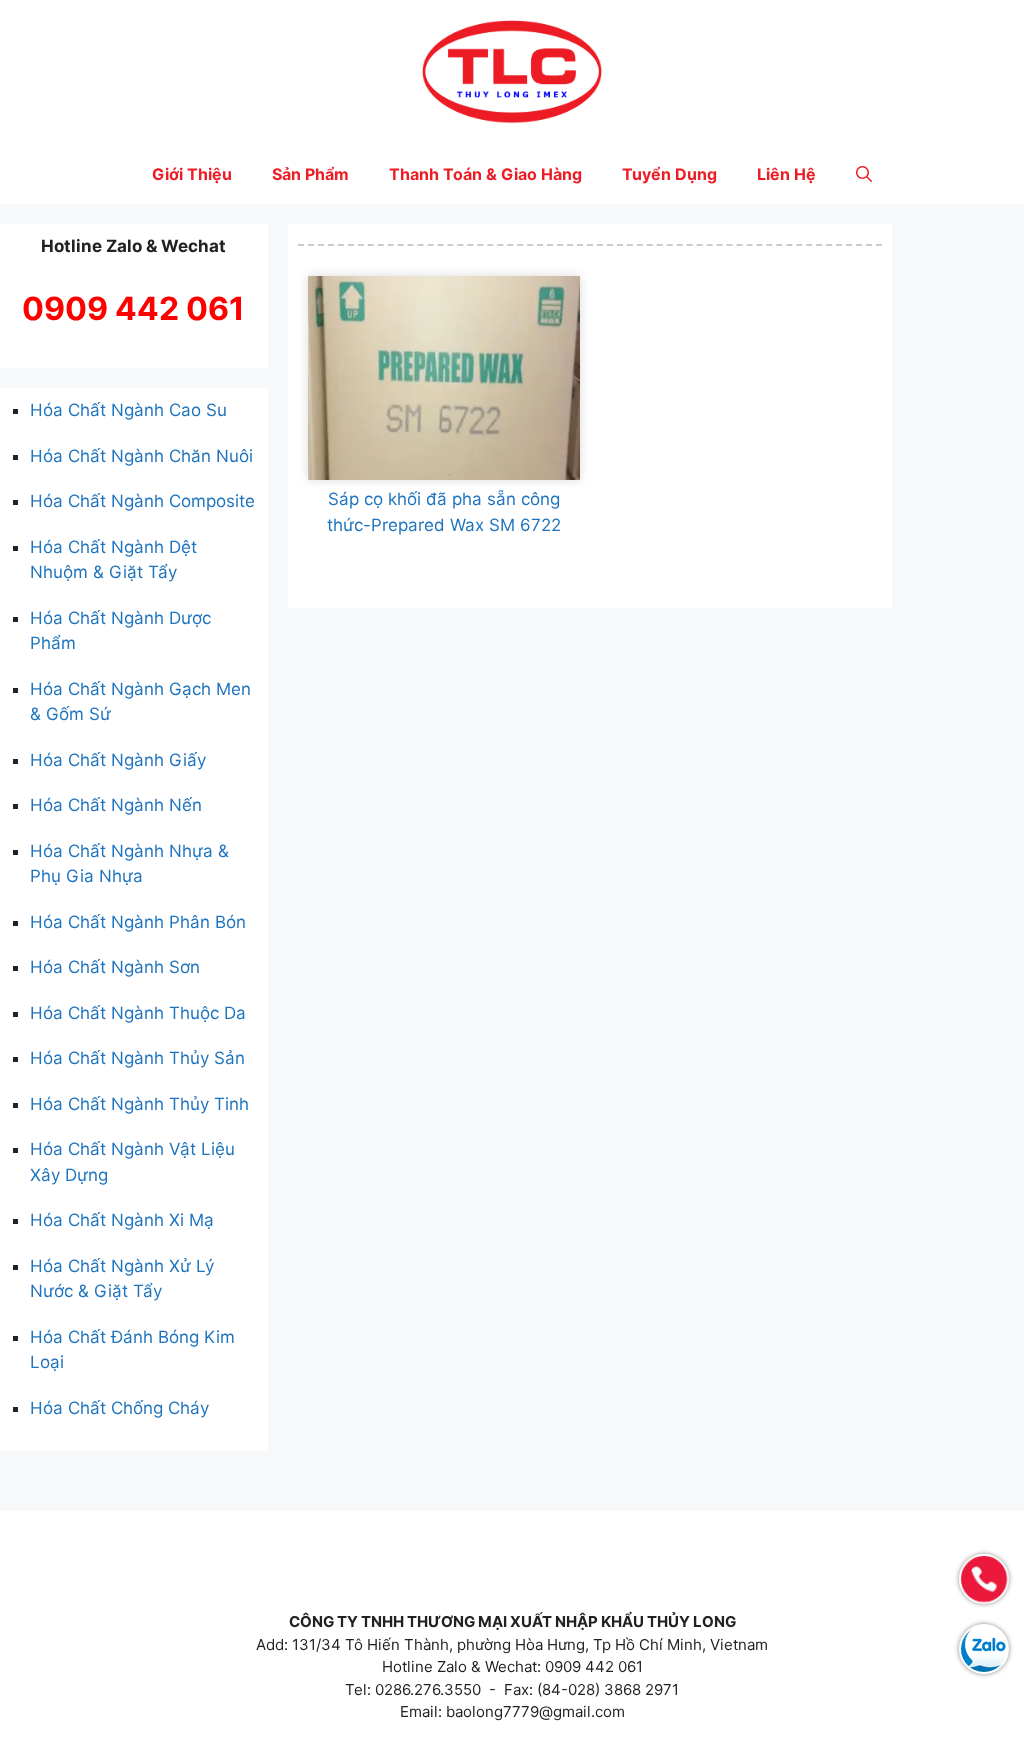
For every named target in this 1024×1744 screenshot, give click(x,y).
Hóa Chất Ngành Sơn (115, 967)
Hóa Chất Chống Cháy (119, 1408)
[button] (864, 174)
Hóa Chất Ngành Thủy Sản (137, 1058)
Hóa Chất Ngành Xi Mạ (122, 1220)
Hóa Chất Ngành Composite (142, 501)
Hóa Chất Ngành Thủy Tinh (139, 1104)
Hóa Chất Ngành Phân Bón (138, 922)
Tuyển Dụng (669, 174)
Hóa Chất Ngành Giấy (118, 760)
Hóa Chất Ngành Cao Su (128, 410)
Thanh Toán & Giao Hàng (485, 174)
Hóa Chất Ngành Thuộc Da (138, 1013)
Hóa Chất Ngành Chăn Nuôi (141, 456)
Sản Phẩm (310, 174)
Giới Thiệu (192, 174)
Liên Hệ (786, 174)
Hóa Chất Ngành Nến (116, 805)
